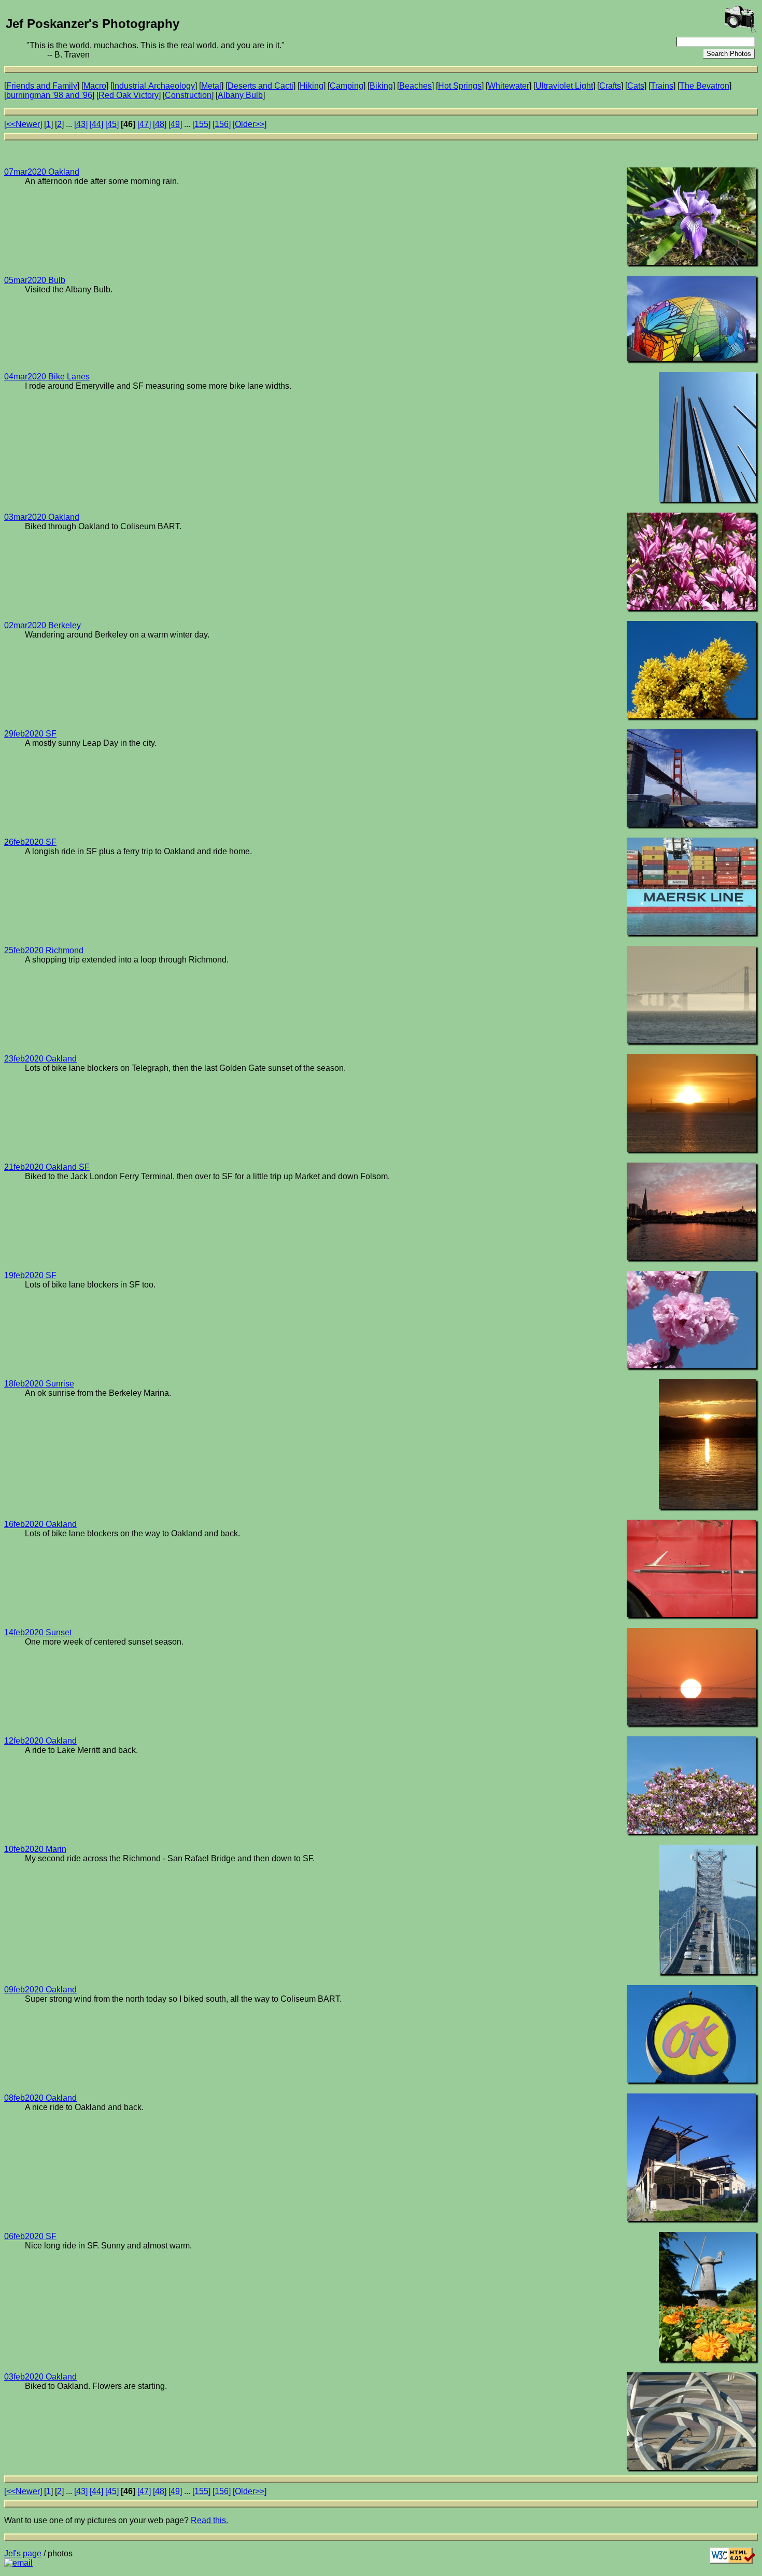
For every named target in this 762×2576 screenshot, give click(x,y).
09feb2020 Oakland (40, 1990)
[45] (112, 124)
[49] (175, 124)
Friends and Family (42, 86)
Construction (188, 95)
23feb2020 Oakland (40, 1059)
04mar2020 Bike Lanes (47, 377)
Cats (636, 86)
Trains (662, 86)
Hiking (312, 86)
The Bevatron (704, 86)
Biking (381, 86)
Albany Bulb (240, 95)
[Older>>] (250, 124)
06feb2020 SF (30, 2236)
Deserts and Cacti (260, 86)
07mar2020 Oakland (42, 172)
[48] (160, 124)
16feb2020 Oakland (40, 1524)
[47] (144, 124)
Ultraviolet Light (564, 86)
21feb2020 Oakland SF (47, 1167)
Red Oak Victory (129, 95)
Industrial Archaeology (154, 86)
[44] (96, 124)
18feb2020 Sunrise (39, 1384)
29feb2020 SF (30, 734)
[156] (222, 124)
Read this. (209, 2520)
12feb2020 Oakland (40, 1741)
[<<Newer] (23, 124)
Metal (211, 86)
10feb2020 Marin (35, 1849)
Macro (95, 86)
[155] (201, 124)
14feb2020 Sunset (38, 1632)
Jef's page (23, 2553)
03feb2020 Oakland (40, 2377)
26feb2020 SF (30, 842)
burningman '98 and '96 (49, 95)
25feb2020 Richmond (44, 950)
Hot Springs (460, 86)
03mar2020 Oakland (42, 517)
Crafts (610, 86)
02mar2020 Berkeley (43, 625)
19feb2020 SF (30, 1275)
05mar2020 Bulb (35, 280)
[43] (81, 124)
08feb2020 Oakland (40, 2098)
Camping (347, 86)
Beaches (415, 86)
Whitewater (509, 86)
